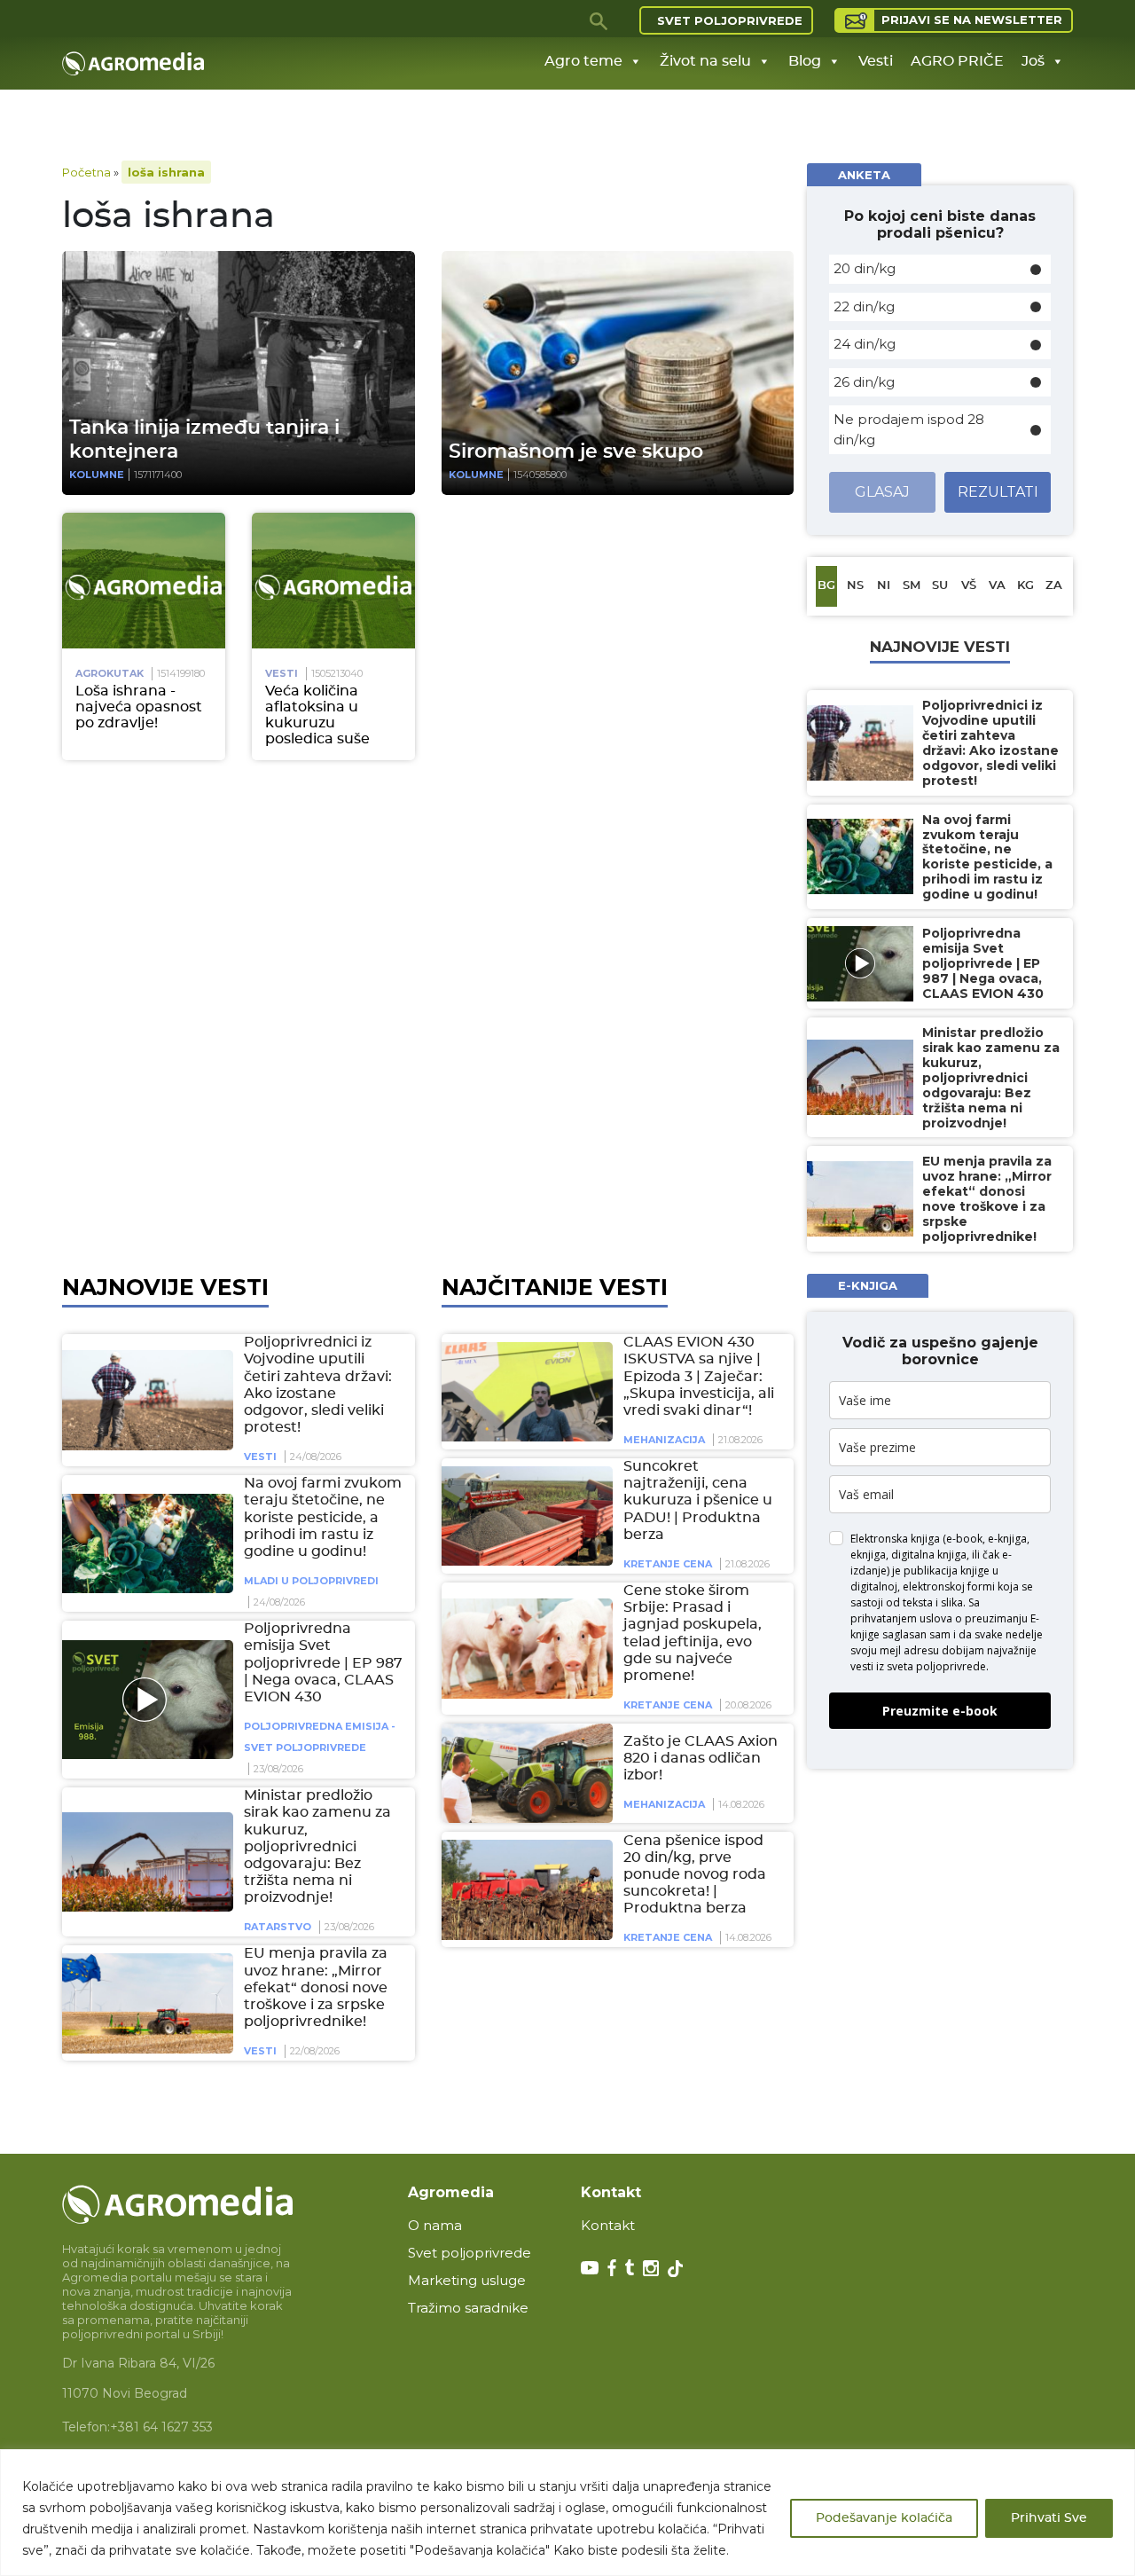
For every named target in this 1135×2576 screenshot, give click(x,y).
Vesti (876, 61)
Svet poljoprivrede (730, 20)
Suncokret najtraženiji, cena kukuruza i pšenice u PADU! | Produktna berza (698, 1500)
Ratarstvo (278, 1927)
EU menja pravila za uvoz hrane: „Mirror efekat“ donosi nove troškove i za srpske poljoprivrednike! (316, 1987)
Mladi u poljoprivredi (311, 1581)
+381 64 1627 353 (161, 2427)
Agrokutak (110, 673)
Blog (805, 61)
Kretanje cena (668, 1564)
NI (884, 586)
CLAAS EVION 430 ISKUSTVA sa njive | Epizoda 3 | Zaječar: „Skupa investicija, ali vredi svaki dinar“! (699, 1376)
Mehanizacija (664, 1440)
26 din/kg (864, 382)
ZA (1054, 586)
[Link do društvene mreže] (590, 2266)
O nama (435, 2225)
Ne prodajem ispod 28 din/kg (909, 429)
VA (997, 586)
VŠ (969, 586)
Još (1033, 61)
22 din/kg (864, 306)
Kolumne (97, 475)
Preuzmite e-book (940, 1711)
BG (826, 586)
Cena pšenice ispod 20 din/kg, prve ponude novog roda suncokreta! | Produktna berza (695, 1874)
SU (940, 586)
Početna (86, 172)
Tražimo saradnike (468, 2308)
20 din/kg (865, 268)
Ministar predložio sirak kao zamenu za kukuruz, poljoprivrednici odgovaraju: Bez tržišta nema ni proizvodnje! (317, 1846)
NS (855, 586)
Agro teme (583, 61)
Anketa (864, 175)
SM (912, 586)
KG (1025, 586)
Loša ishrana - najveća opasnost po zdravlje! (139, 707)
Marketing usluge (467, 2280)
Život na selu (705, 61)
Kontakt (608, 2225)
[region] (567, 2513)
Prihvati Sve (1049, 2518)
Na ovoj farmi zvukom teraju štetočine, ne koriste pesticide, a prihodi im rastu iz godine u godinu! (323, 1517)
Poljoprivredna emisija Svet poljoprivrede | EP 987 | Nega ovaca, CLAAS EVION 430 (323, 1663)
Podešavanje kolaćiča (884, 2518)
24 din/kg (865, 344)
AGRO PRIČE (957, 61)
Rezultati (998, 492)
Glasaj (882, 492)
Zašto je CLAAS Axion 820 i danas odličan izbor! (701, 1757)
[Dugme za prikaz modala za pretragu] (599, 20)
